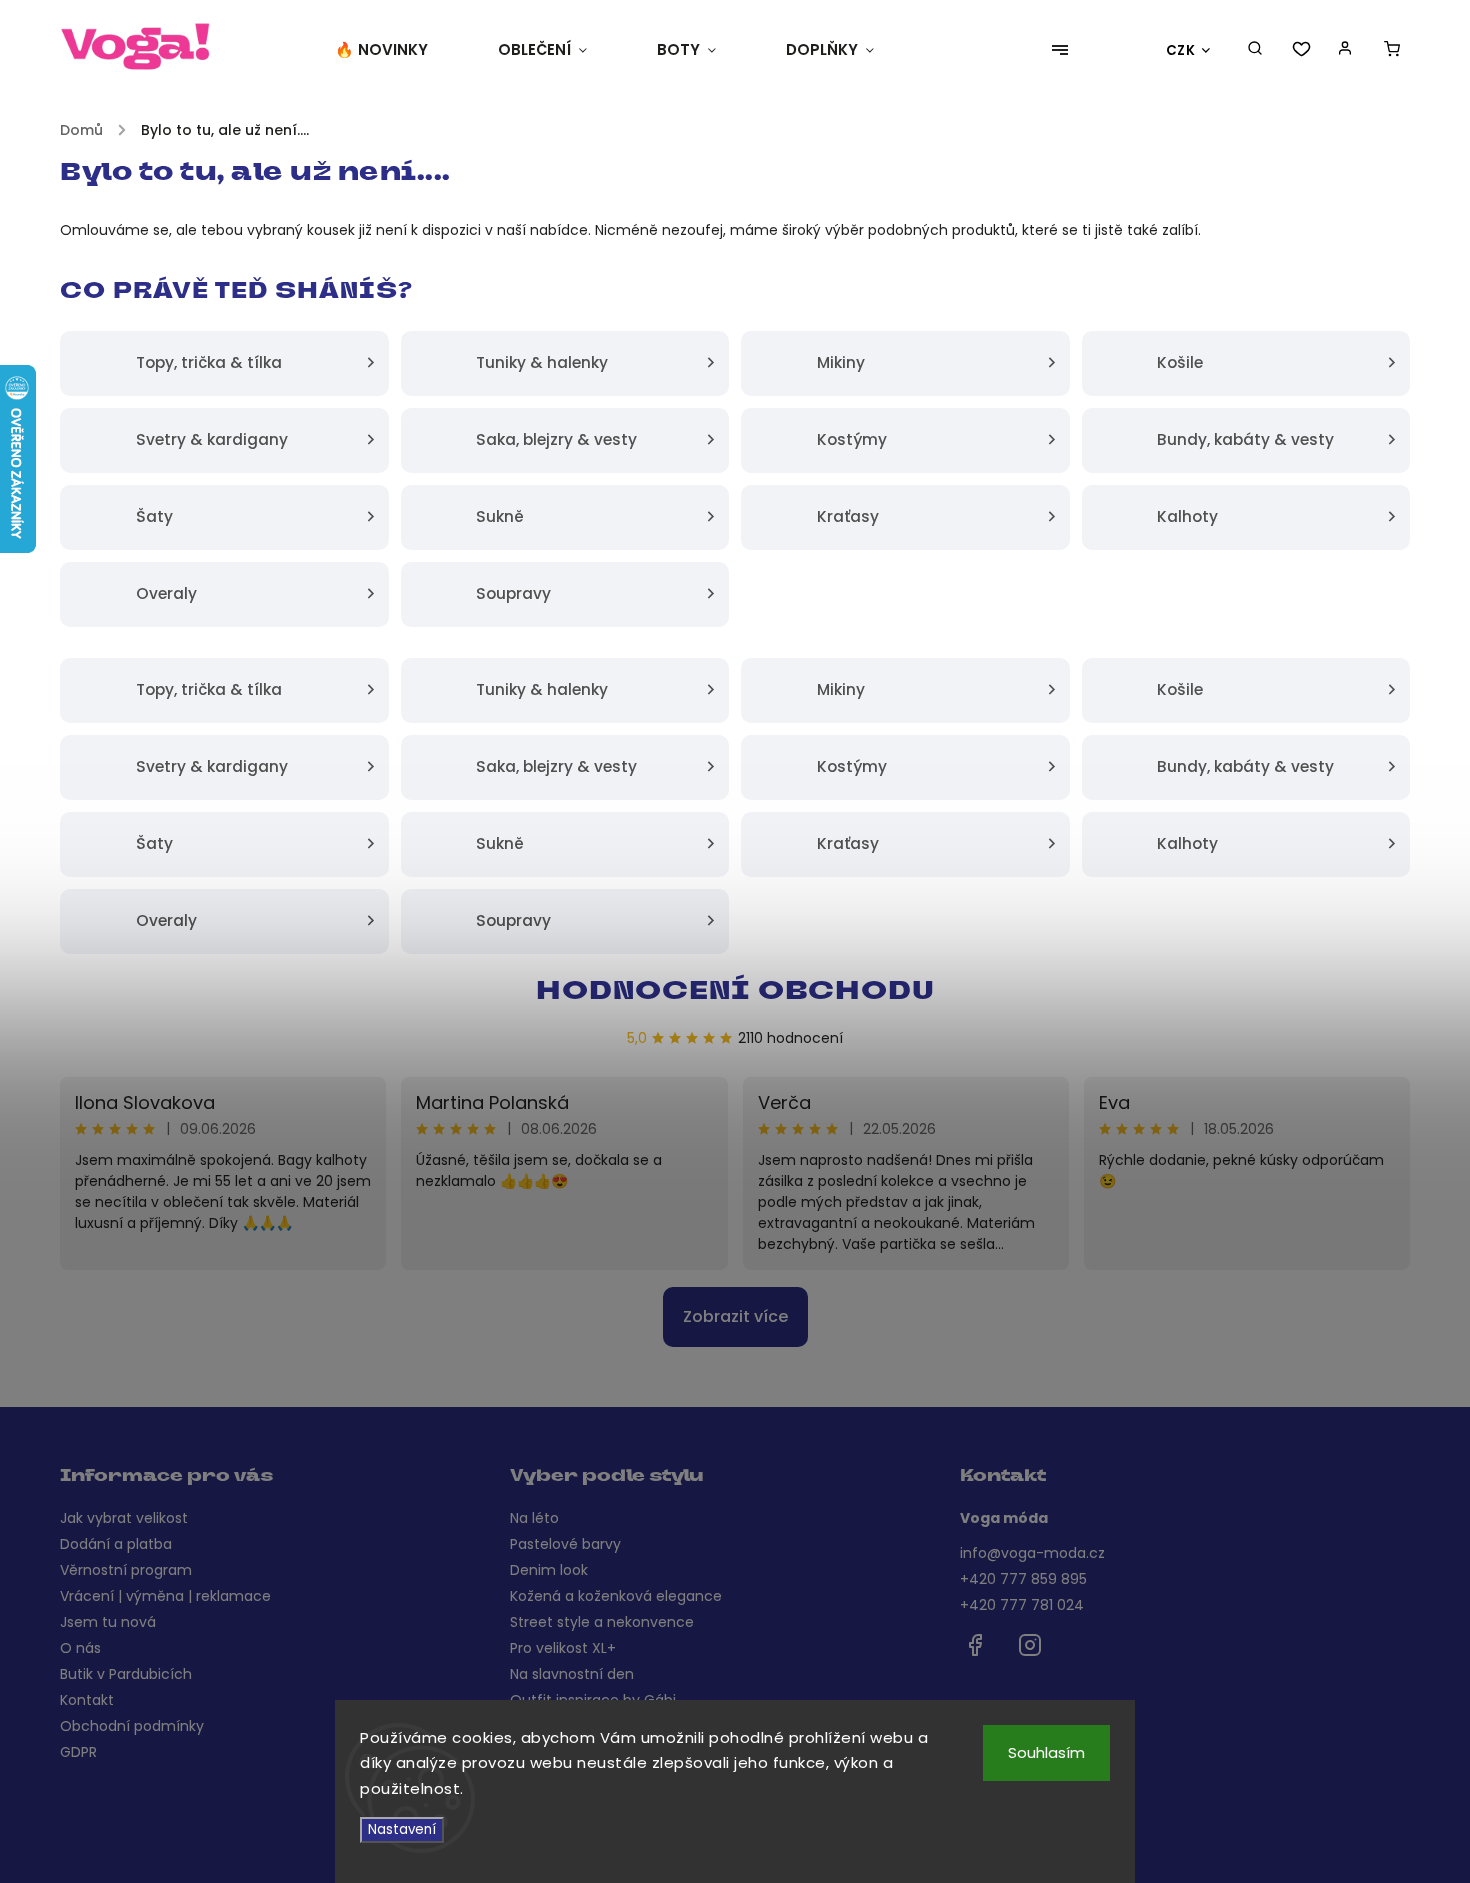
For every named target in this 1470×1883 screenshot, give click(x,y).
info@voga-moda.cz (1032, 1553)
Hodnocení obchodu (735, 993)
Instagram (1030, 1645)
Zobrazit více (735, 1316)
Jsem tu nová (108, 1622)
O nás (80, 1648)
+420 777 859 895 (1023, 1579)
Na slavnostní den (572, 1674)
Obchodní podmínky (132, 1726)
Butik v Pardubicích (126, 1674)
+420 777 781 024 (1022, 1605)
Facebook (975, 1645)
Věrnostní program (126, 1570)
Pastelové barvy (565, 1544)
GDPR (78, 1752)
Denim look (549, 1570)
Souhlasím (1046, 1752)
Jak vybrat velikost (124, 1518)
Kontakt (87, 1700)
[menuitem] (399, 50)
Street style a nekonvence (602, 1622)
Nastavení (402, 1829)
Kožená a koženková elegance (616, 1596)
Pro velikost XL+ (563, 1648)
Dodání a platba (116, 1544)
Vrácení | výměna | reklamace (165, 1596)
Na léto (534, 1518)
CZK (1181, 50)
